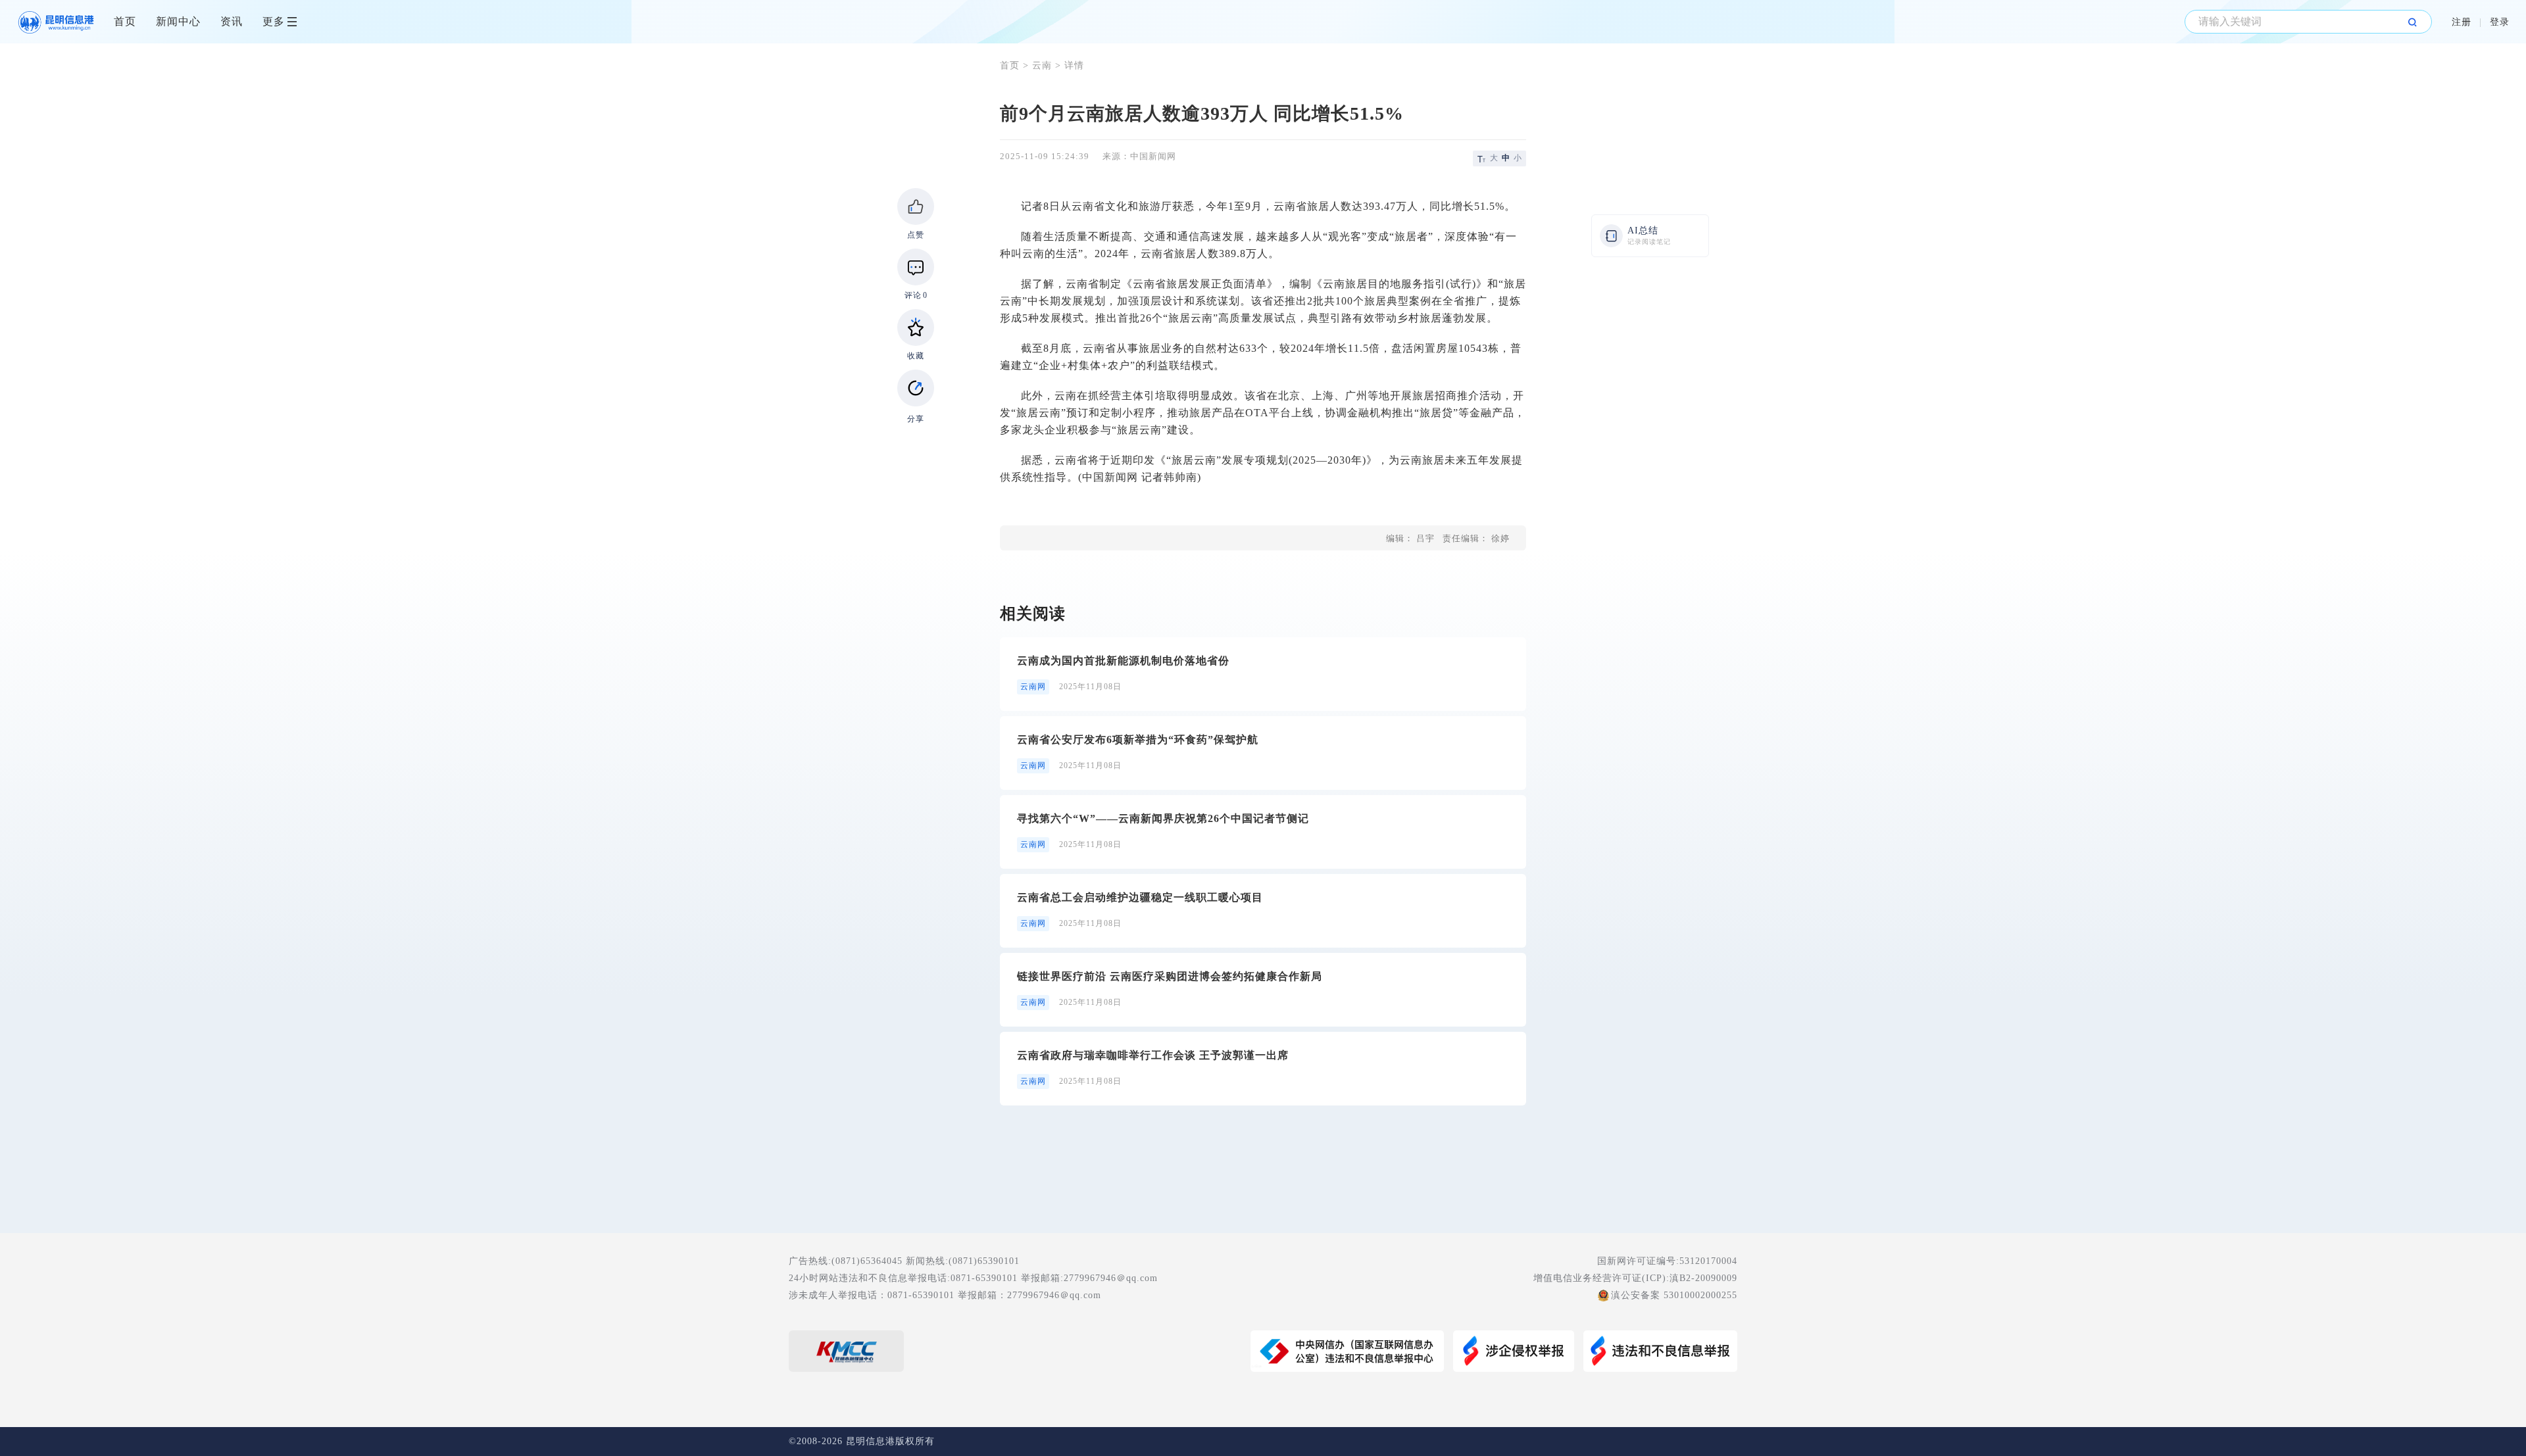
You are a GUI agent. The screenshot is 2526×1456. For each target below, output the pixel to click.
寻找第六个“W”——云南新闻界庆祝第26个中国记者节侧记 (1163, 818)
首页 (125, 21)
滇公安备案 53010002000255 (1674, 1295)
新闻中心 (178, 21)
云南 (1042, 65)
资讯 (232, 21)
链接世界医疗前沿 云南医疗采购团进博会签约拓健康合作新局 (1170, 976)
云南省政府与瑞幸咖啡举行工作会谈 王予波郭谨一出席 (1153, 1055)
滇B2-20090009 (1703, 1278)
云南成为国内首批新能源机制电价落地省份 (1123, 661)
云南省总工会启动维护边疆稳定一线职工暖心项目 (1140, 897)
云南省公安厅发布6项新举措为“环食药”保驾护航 (1138, 740)
